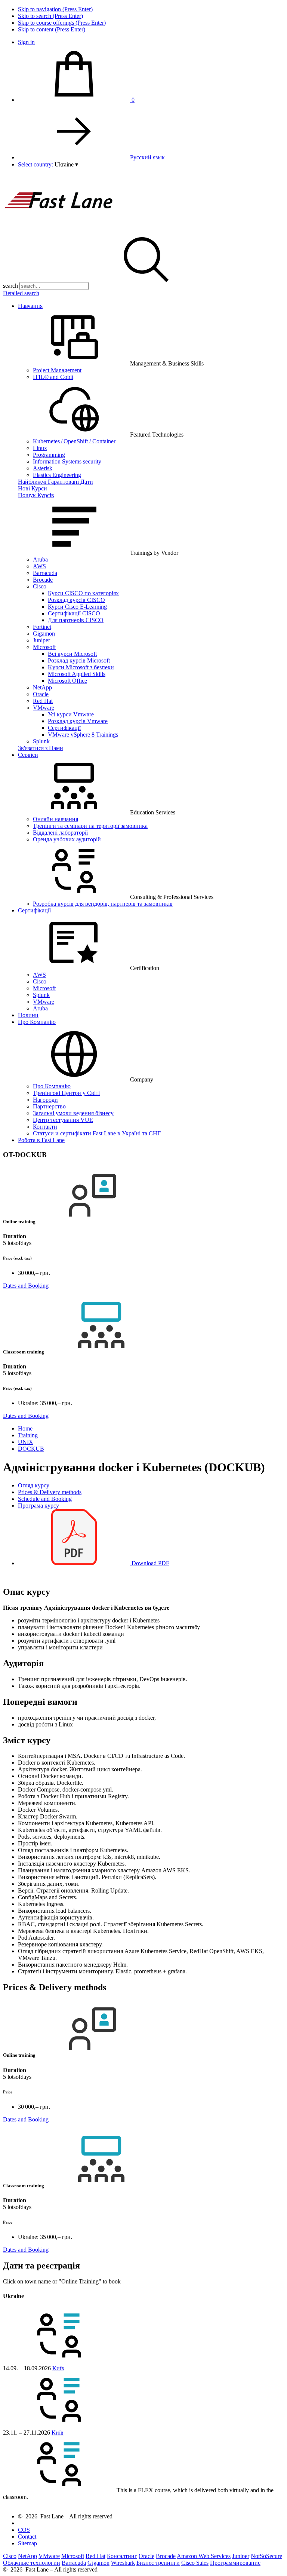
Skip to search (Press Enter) (50, 16)
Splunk (41, 741)
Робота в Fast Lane (41, 1140)
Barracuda (45, 573)
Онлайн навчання (55, 819)
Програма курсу (38, 1506)
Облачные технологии (32, 2563)
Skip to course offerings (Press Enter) (62, 23)
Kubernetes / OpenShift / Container (74, 441)
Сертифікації (64, 728)
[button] (66, 164)
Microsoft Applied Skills (77, 674)
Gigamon (44, 634)
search (10, 286)
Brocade (43, 580)
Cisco (40, 586)
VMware (44, 708)
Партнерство (49, 1106)
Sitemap (27, 2543)
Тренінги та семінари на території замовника (90, 826)
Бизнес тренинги (158, 2563)
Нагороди (45, 1100)
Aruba (40, 559)
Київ (58, 2368)
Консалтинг (122, 2556)
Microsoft (44, 647)
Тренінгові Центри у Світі (66, 1093)
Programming (49, 455)
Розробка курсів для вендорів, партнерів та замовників (103, 904)
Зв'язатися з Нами (41, 748)
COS (24, 2530)
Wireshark (123, 2563)
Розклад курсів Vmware (78, 721)
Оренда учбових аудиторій (67, 839)
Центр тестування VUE (63, 1120)
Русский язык (147, 157)
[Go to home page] (59, 228)
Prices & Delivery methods (50, 1492)
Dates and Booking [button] (26, 1286)
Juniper (41, 640)
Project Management (57, 370)
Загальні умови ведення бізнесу (73, 1113)
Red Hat (43, 701)
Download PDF (150, 1563)
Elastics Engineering (57, 475)
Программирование (235, 2563)
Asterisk (43, 468)
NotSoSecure (266, 2556)
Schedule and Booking (45, 1499)
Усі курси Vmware (71, 714)
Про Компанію (37, 1022)
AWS (39, 566)
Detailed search (21, 293)
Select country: (36, 164)
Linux (40, 448)
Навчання (30, 306)
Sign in (26, 42)
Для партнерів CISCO (76, 620)
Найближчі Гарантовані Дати (55, 482)
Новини (28, 1015)
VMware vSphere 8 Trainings (83, 735)
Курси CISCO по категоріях (83, 593)
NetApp (42, 687)
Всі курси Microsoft (72, 654)
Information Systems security (67, 461)
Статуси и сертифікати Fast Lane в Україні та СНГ (97, 1133)
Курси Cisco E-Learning (77, 607)
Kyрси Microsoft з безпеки (81, 667)
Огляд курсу (34, 1485)
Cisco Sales (195, 2563)
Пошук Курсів (36, 495)
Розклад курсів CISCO (76, 600)
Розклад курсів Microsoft (79, 660)
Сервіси (28, 755)
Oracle (41, 694)
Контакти (45, 1127)
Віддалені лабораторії (60, 833)
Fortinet (42, 627)
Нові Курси (33, 488)
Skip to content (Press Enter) (52, 29)
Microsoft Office (67, 681)
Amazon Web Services (204, 2556)
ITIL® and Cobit (53, 377)
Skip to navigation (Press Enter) (55, 9)
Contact (27, 2537)
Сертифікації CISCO (74, 613)
